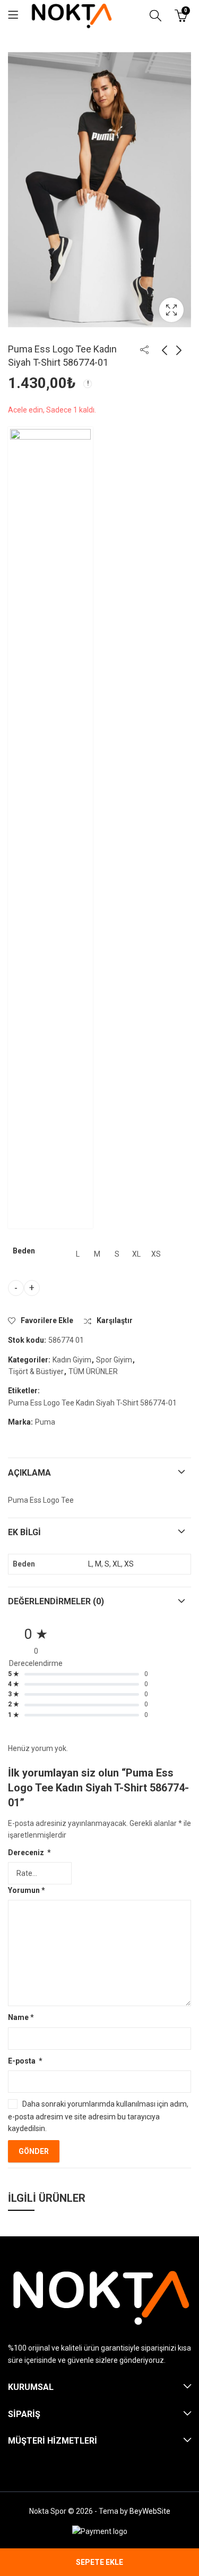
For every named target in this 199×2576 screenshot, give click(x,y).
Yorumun (27, 1890)
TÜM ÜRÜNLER (93, 1371)
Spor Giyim (114, 1360)
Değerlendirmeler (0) (56, 1601)
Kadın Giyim (72, 1360)
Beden (24, 1251)
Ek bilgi (24, 1532)
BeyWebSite (150, 2511)
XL (117, 1564)
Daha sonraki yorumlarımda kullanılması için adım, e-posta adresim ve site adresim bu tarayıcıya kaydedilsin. (98, 2116)
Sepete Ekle (99, 2562)
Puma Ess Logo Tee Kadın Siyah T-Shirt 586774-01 (93, 1403)
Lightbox (171, 310)
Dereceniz (29, 1853)
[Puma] (50, 828)
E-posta (25, 2061)
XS (129, 1564)
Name (21, 2017)
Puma (45, 1422)
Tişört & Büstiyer (36, 1371)
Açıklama (29, 1473)
